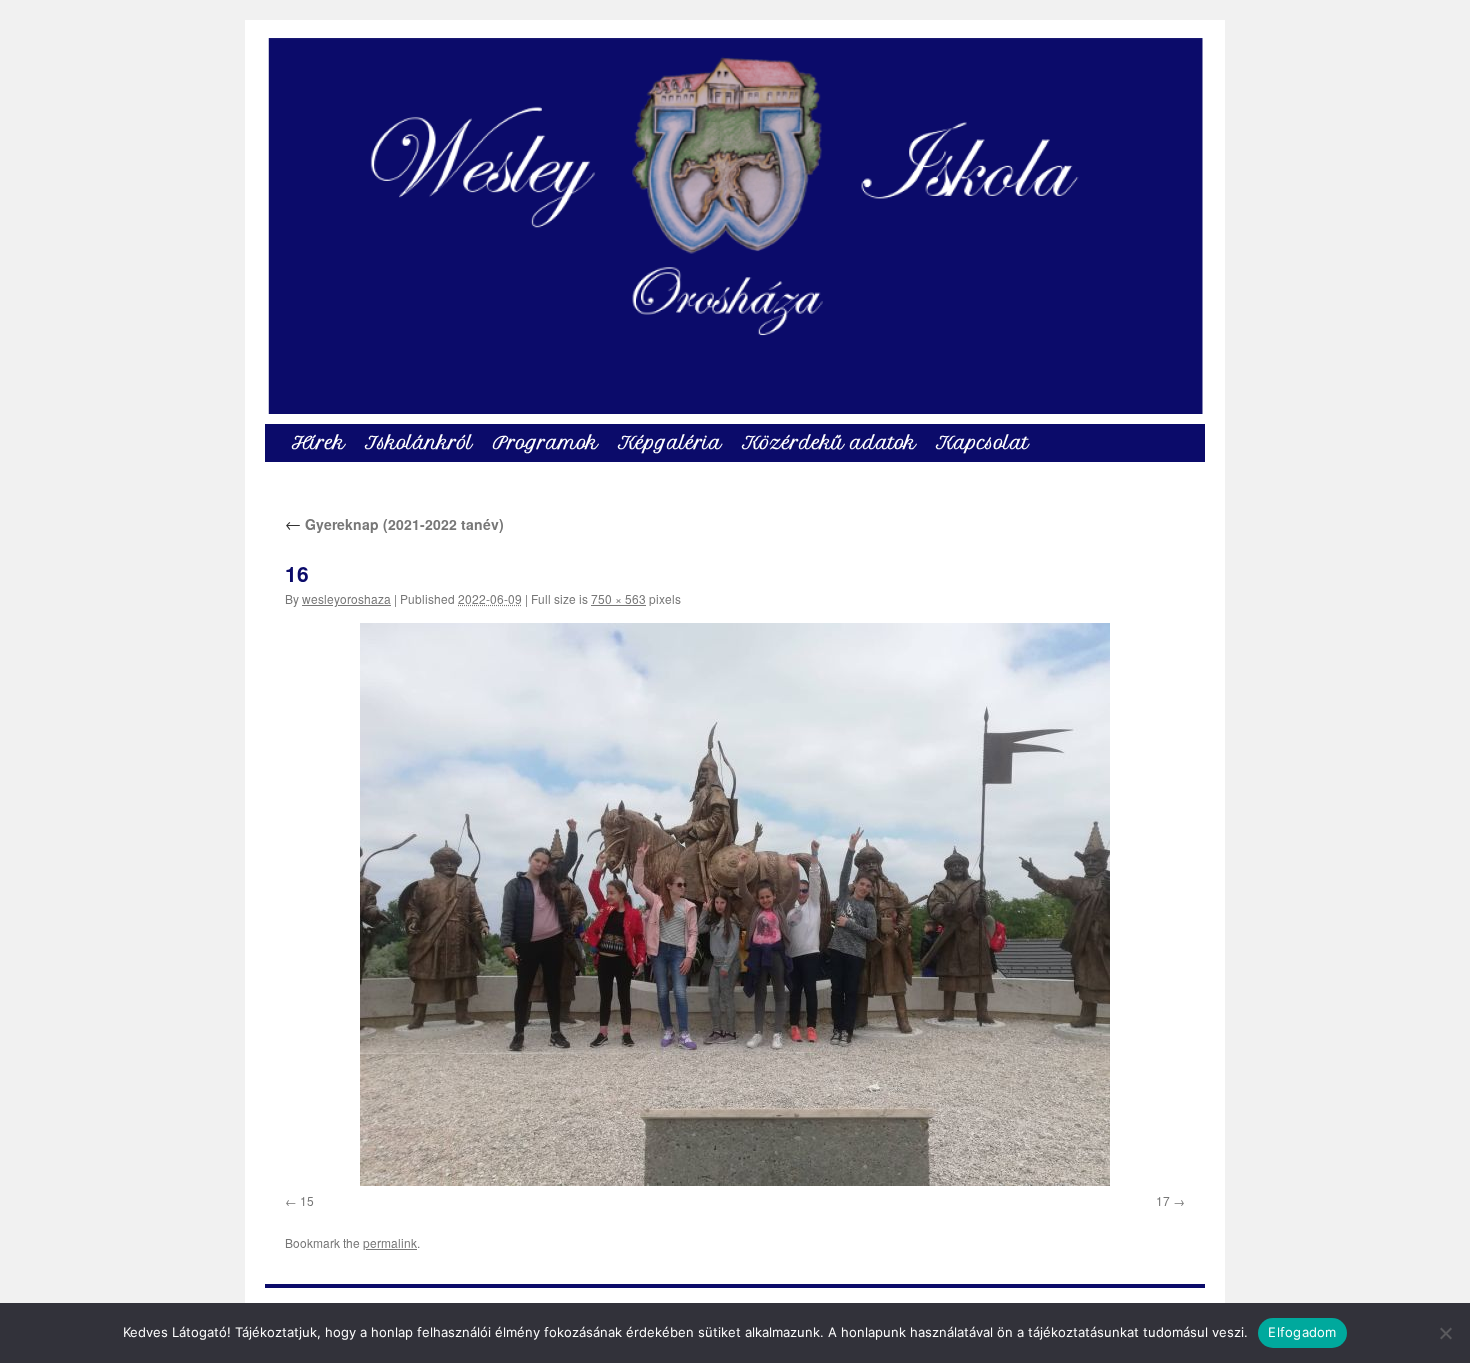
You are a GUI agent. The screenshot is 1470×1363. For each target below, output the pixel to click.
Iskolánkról (419, 442)
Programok (545, 442)
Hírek (318, 442)
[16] (735, 904)
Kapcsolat (982, 442)
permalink (390, 1242)
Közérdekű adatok (829, 442)
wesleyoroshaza (346, 598)
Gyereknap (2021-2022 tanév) (394, 524)
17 (1163, 1200)
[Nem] (1445, 1333)
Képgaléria (670, 442)
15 (307, 1200)
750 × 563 (618, 598)
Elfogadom (1302, 1332)
